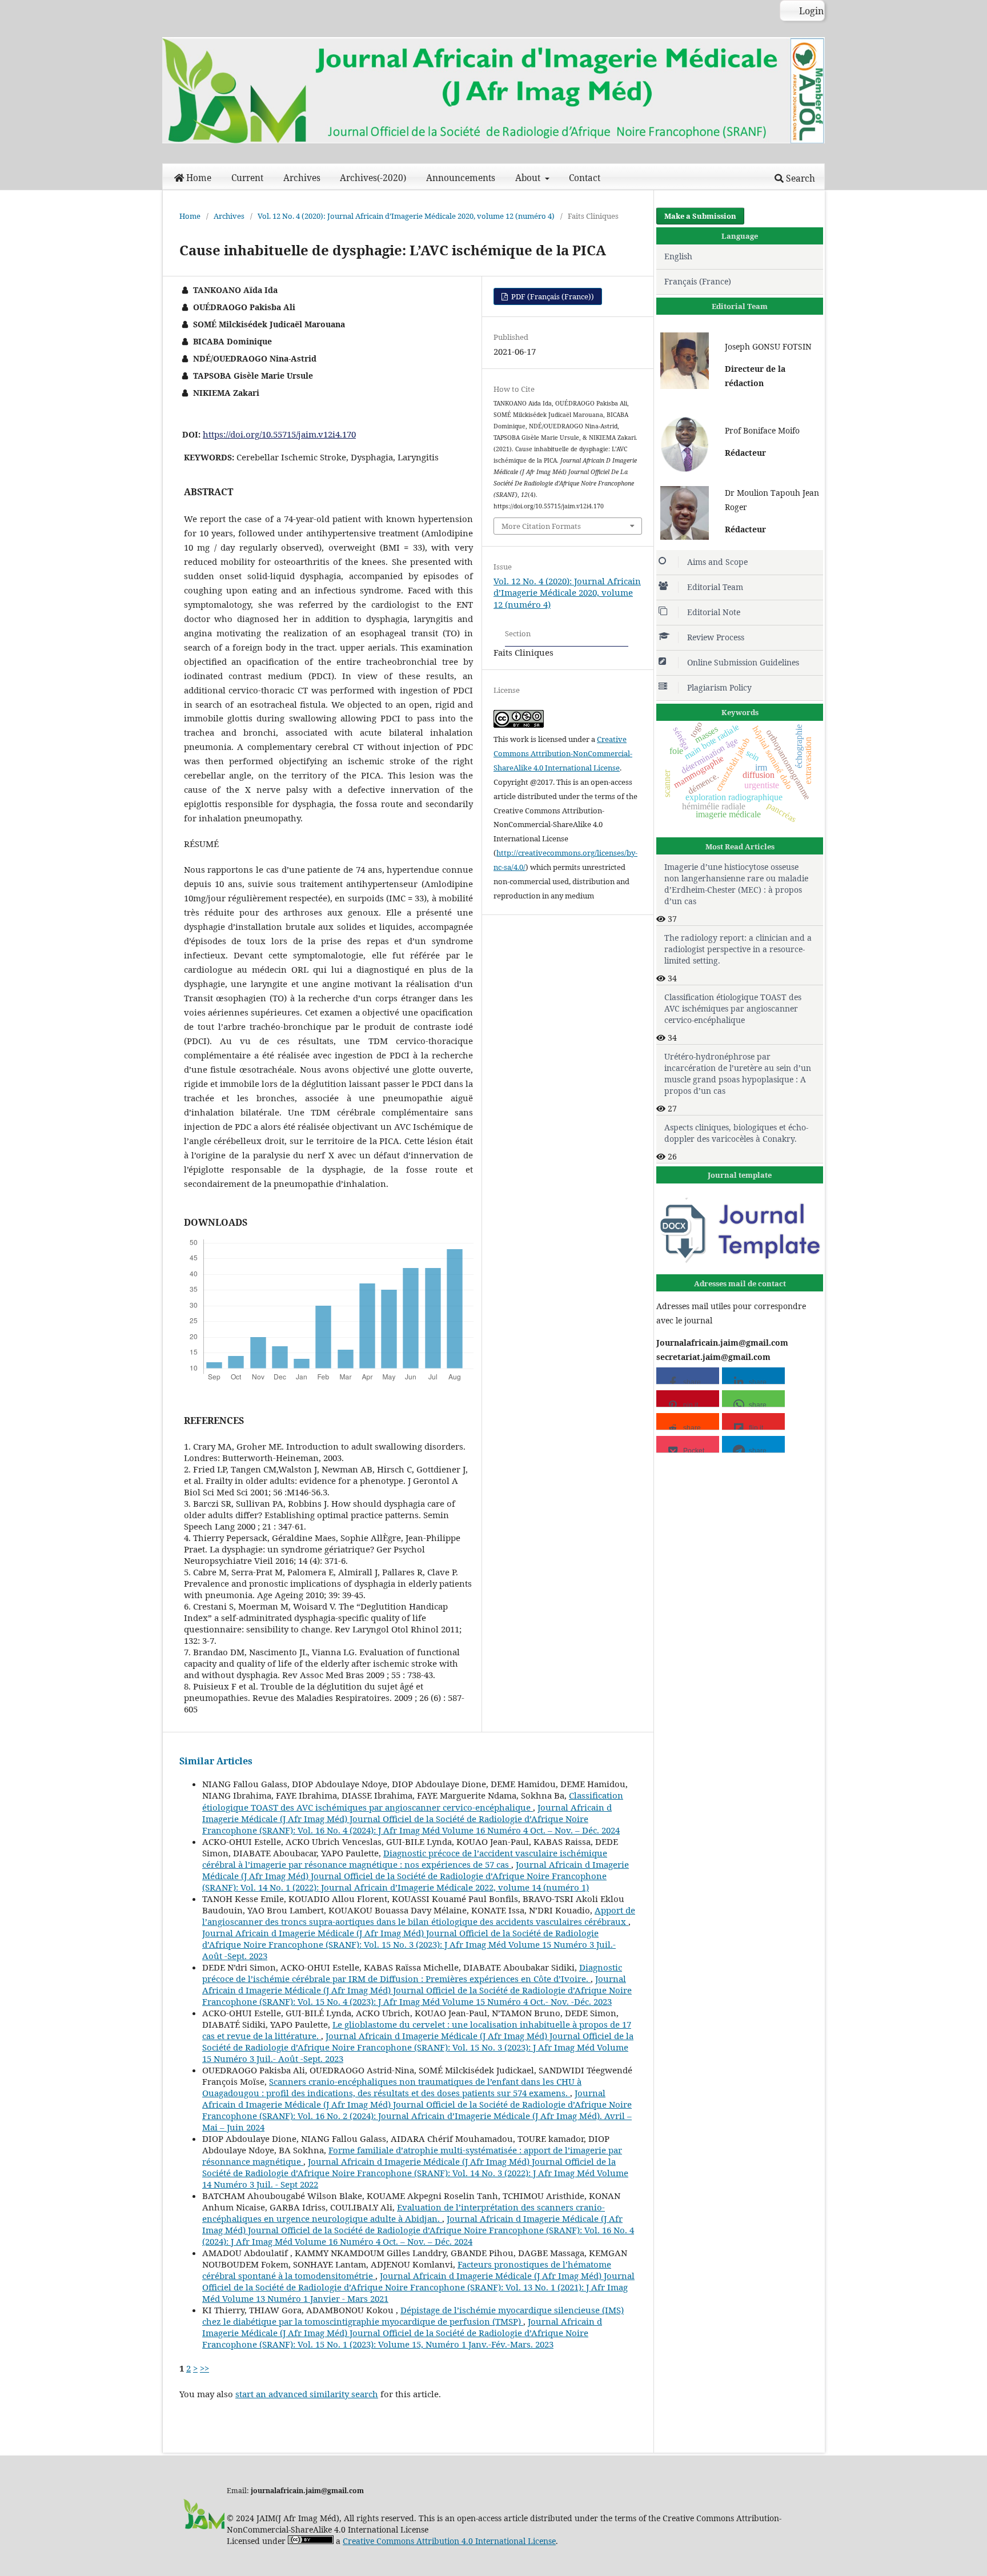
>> (204, 2368)
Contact (585, 178)
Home (199, 178)
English (678, 256)
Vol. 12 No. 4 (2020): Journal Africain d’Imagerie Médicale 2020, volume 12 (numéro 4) (406, 216)
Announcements (461, 178)
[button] (688, 1376)
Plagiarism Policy (719, 687)
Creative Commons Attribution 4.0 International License (449, 2541)
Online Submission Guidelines (743, 662)
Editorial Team (715, 587)
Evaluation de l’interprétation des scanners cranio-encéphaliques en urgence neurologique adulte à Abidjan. (404, 2213)
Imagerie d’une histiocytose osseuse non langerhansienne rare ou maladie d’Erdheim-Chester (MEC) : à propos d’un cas (736, 884)
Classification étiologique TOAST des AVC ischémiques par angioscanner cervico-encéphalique (413, 1801)
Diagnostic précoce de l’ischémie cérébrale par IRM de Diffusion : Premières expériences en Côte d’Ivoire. (412, 1973)
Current (247, 178)
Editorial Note (714, 612)
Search (799, 178)
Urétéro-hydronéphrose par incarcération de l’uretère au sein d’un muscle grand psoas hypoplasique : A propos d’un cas (738, 1074)
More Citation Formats (541, 526)
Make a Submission (700, 216)
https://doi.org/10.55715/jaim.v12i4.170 (279, 434)
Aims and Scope (717, 562)
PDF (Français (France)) (552, 296)
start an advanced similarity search (307, 2394)
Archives (302, 178)
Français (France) (698, 281)
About (529, 178)
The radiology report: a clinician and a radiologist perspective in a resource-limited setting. (738, 949)
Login (810, 11)
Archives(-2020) (373, 178)
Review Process (716, 637)
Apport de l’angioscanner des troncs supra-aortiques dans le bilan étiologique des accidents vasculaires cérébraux (419, 1916)
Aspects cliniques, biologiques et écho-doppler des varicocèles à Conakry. (736, 1133)
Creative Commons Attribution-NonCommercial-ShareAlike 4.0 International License (563, 753)
